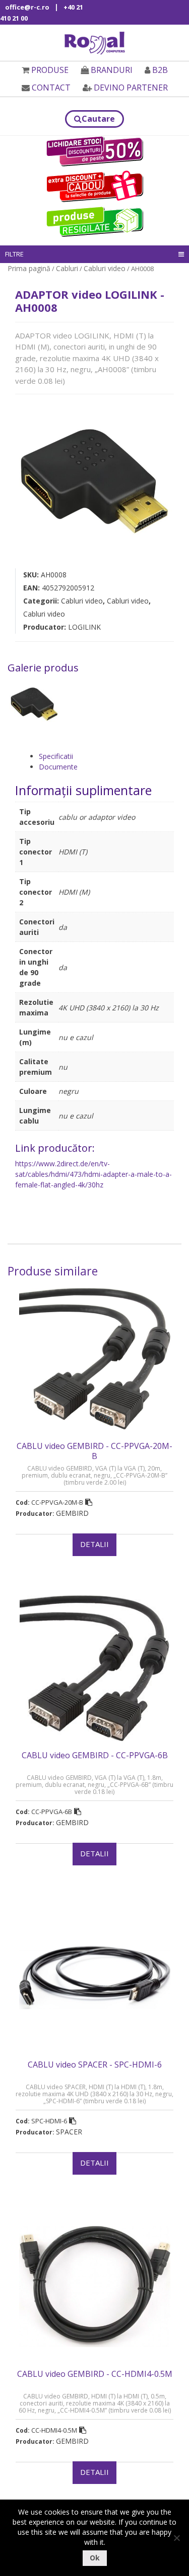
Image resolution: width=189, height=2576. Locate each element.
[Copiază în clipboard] (89, 1502)
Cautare (98, 119)
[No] (176, 2538)
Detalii (94, 1544)
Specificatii (56, 756)
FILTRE (14, 254)
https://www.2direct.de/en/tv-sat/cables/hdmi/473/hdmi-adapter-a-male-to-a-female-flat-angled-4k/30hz (93, 1174)
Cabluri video (105, 268)
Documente (58, 767)
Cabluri (67, 268)
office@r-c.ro (27, 7)
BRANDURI (112, 70)
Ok (95, 2558)
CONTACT (51, 88)
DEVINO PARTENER (131, 88)
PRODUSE (50, 70)
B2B (160, 70)
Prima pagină (29, 268)
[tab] (106, 756)
